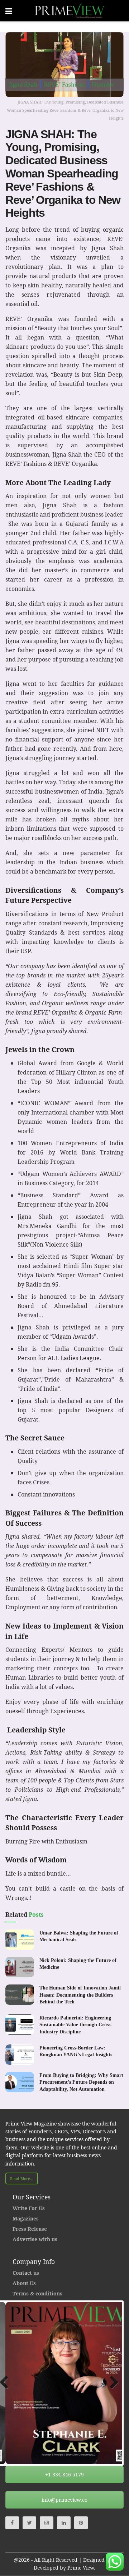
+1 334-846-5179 (64, 2474)
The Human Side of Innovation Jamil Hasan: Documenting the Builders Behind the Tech (80, 1995)
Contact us (26, 2273)
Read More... (22, 2178)
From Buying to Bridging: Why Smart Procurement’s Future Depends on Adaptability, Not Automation (81, 2082)
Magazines (26, 2218)
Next (111, 2383)
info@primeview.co (64, 2500)
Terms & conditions (37, 2293)
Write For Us (29, 2208)
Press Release (30, 2229)
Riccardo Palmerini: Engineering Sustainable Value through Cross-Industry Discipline (76, 2025)
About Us (24, 2283)
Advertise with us (35, 2239)
